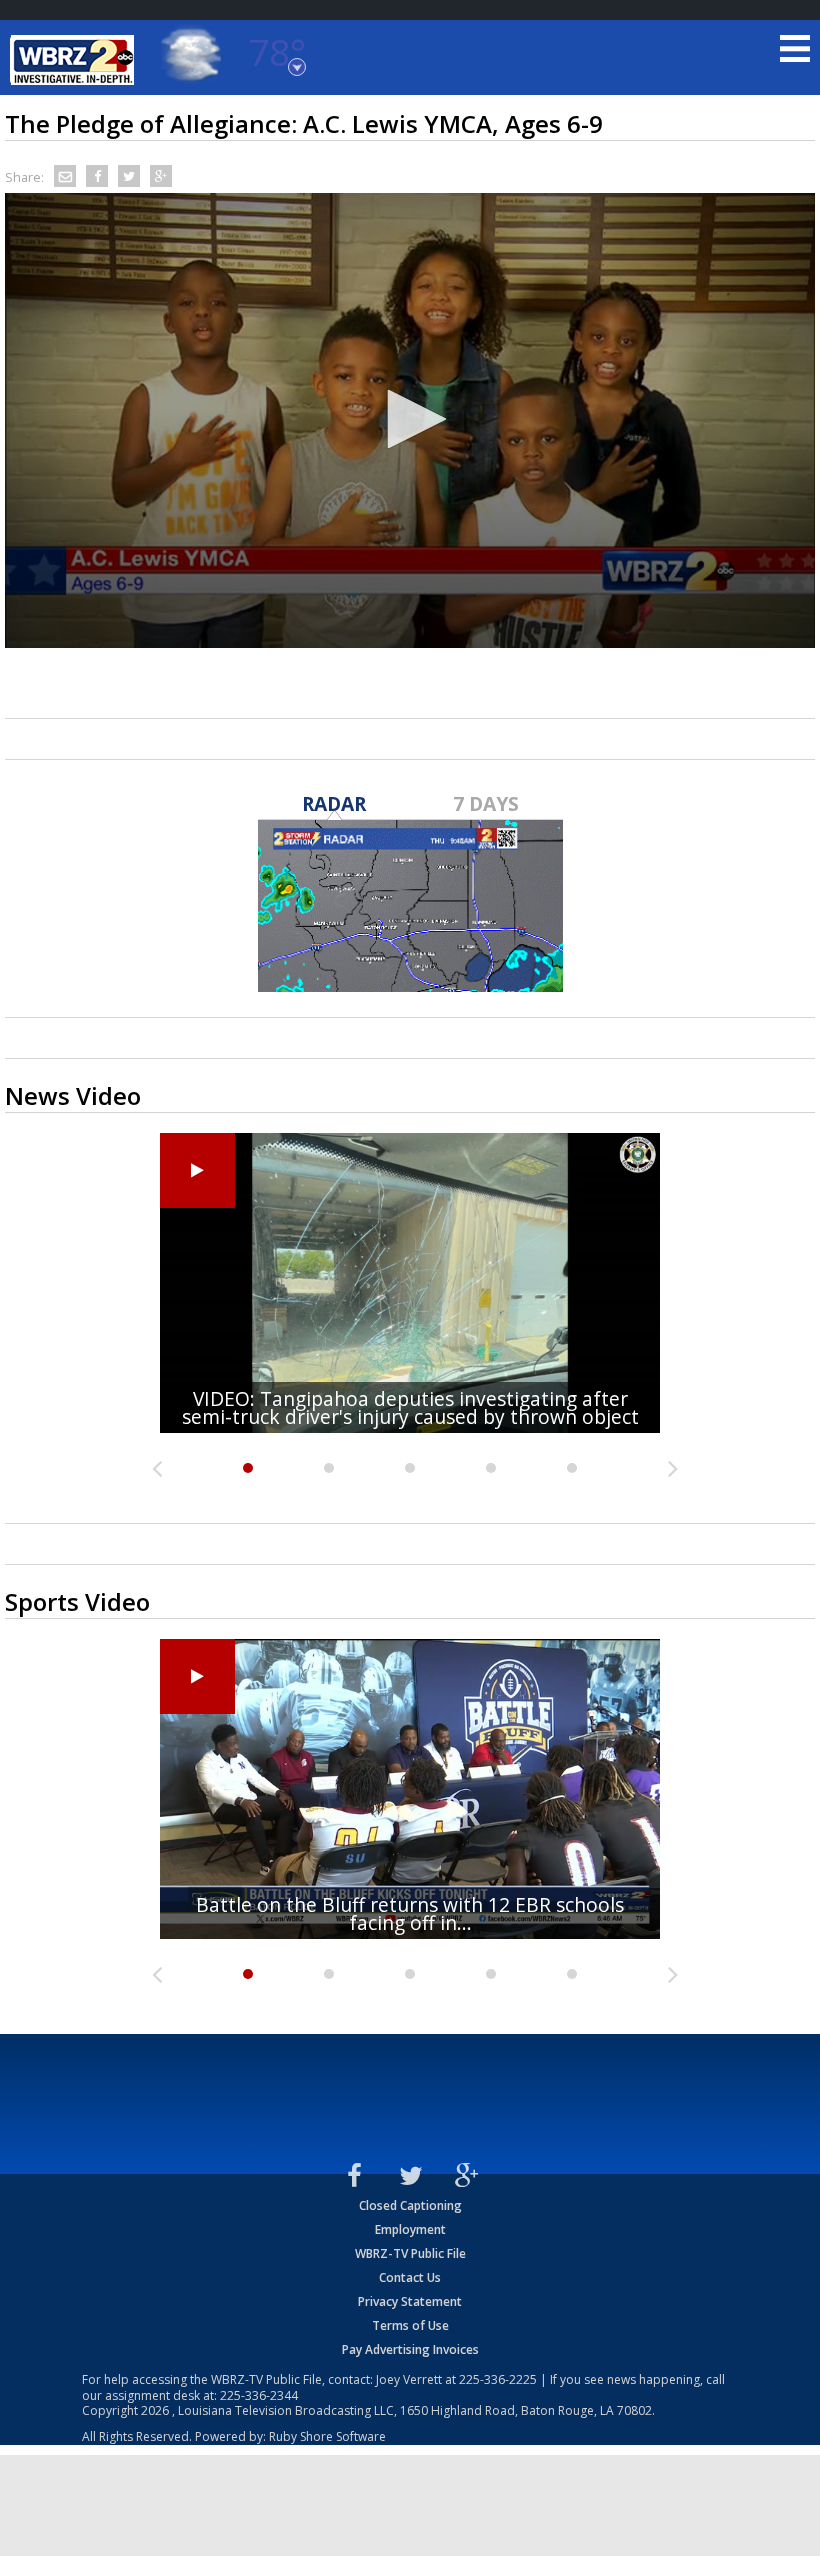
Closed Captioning (410, 2205)
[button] (410, 419)
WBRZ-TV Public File (410, 2253)
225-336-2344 (259, 2395)
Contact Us (410, 2277)
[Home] (75, 60)
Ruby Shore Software (327, 2436)
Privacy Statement (410, 2301)
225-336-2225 (498, 2379)
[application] (410, 421)
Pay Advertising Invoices (410, 2349)
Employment (410, 2229)
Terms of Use (410, 2325)
